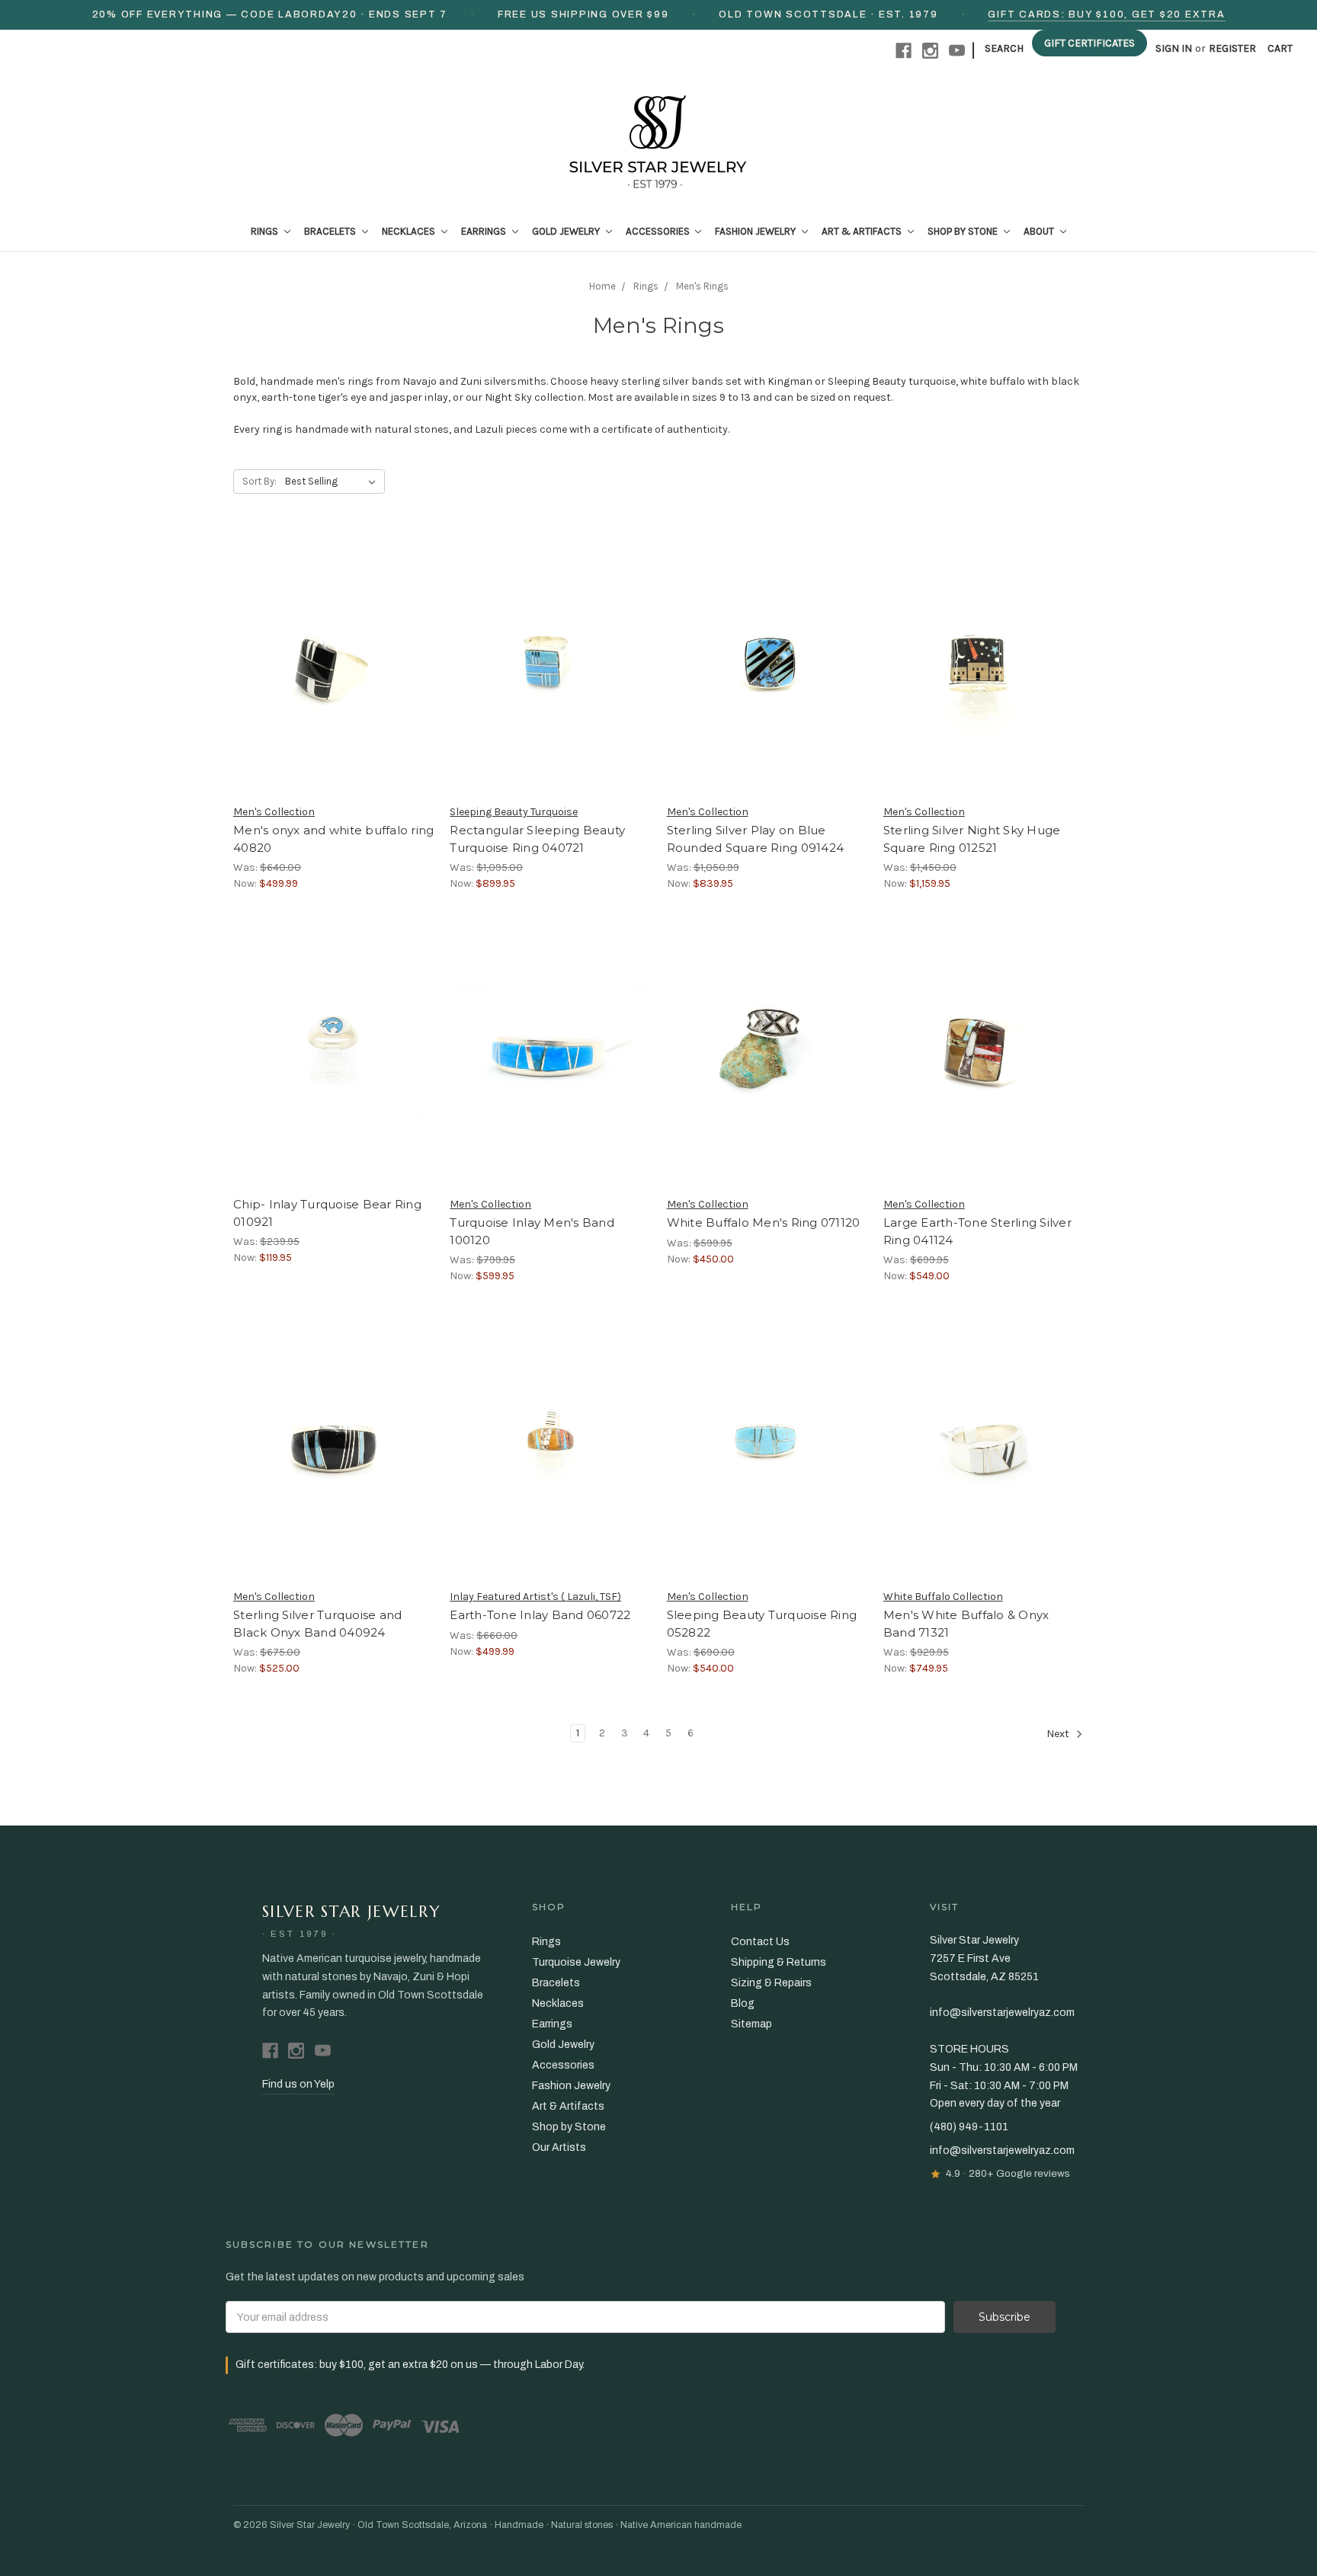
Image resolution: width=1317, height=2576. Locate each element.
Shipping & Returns (779, 1962)
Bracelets (331, 231)
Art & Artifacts (863, 231)
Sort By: (260, 481)
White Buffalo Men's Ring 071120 (764, 1222)
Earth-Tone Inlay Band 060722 (540, 1615)
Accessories (659, 231)
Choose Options (334, 690)
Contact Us (760, 1942)
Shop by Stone (964, 231)
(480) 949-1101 (969, 2127)
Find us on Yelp (298, 2084)
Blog (743, 2003)
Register (1232, 48)
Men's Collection (274, 812)
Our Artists (559, 2147)
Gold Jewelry (567, 231)
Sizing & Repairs (771, 1983)
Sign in (1174, 48)
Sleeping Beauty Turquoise (514, 812)
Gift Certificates (1089, 43)
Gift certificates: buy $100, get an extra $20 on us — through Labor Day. (410, 2365)
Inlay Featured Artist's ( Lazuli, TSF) (535, 1597)
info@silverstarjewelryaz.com (1002, 2150)
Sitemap (751, 2024)
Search (1004, 48)
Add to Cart (984, 1083)
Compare (328, 664)
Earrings (485, 231)
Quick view (334, 636)
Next (1059, 1734)
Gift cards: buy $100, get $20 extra (1106, 14)
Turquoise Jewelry (576, 1962)
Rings (266, 231)
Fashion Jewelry (756, 231)
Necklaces (410, 231)
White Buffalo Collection (943, 1597)
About (1040, 231)
